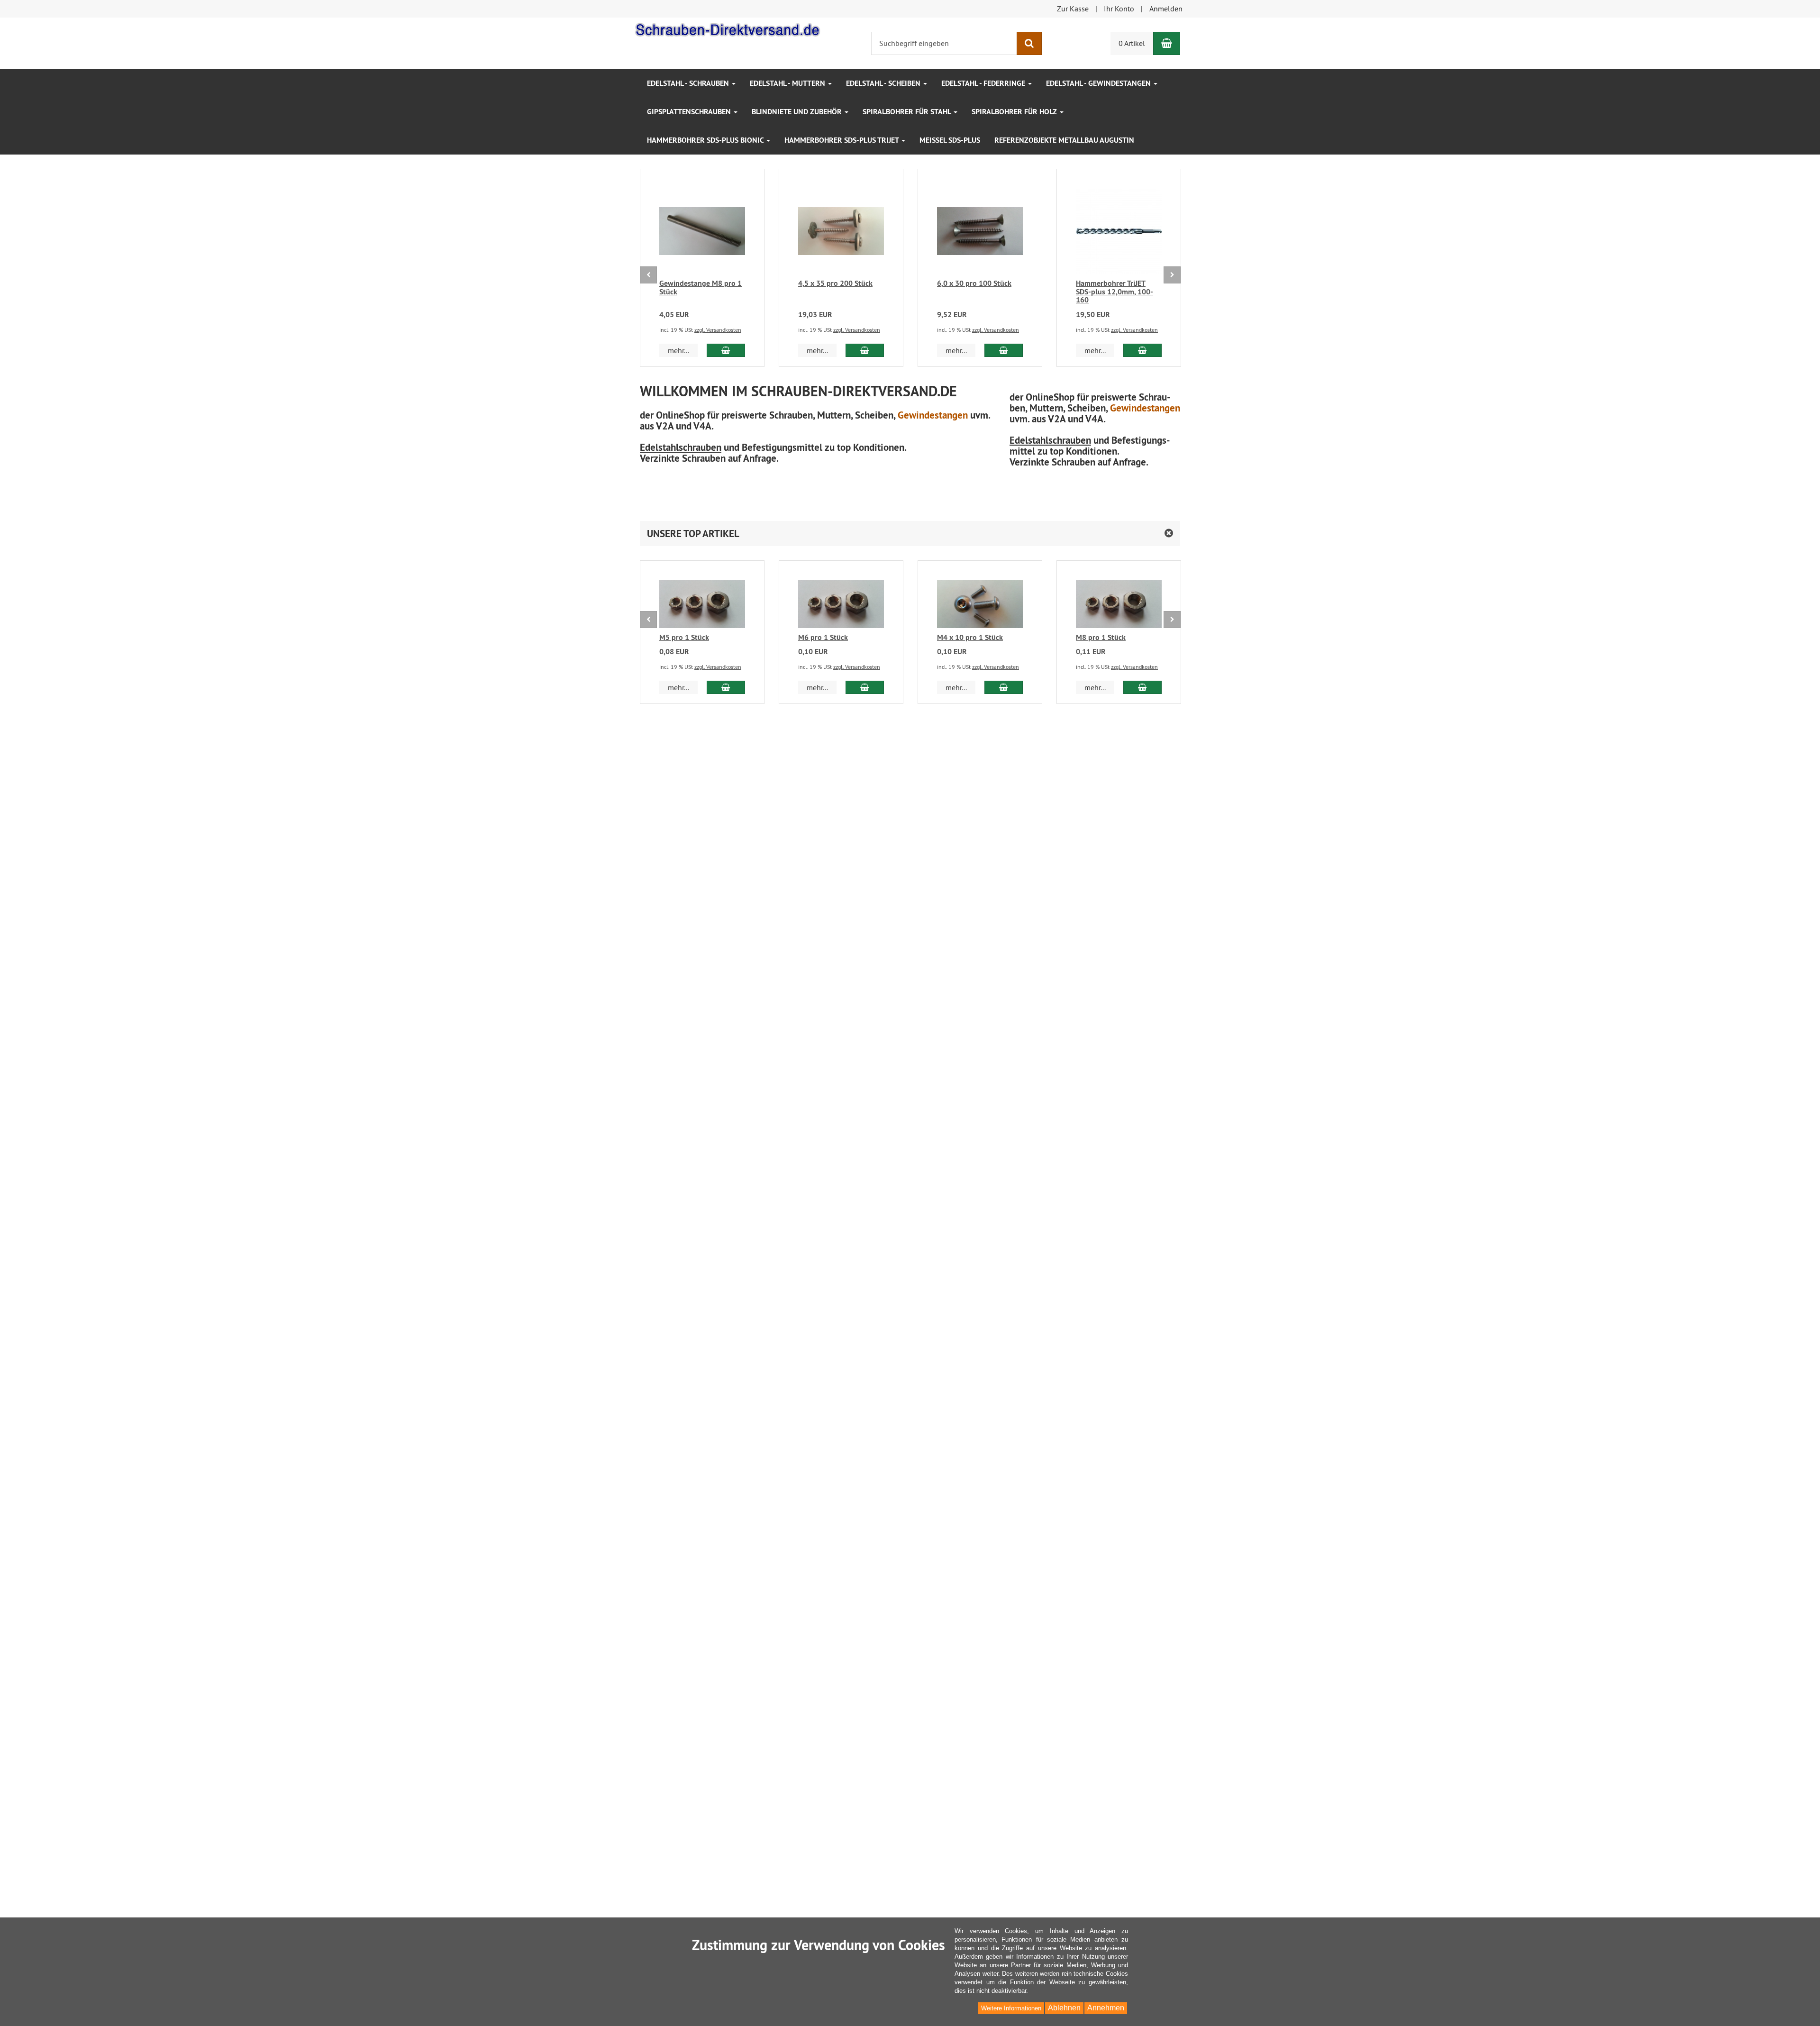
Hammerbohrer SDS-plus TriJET (842, 140)
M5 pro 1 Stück (684, 637)
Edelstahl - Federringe (984, 83)
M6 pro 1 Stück (823, 637)
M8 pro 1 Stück (1101, 637)
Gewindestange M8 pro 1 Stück (701, 287)
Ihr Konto (1119, 9)
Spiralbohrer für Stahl (908, 112)
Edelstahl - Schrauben (689, 83)
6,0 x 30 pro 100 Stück (974, 283)
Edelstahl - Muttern (788, 83)
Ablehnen (1064, 2008)
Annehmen (1106, 2008)
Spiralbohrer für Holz (1015, 112)
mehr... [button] (678, 350)
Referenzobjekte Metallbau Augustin (1064, 140)
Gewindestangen (933, 415)
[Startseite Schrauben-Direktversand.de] (728, 28)
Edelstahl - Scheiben (884, 83)
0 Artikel (1132, 43)
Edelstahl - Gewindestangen (1099, 83)
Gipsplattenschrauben (690, 112)
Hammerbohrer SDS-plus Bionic (706, 140)
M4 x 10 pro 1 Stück (970, 637)
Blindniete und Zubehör (798, 112)
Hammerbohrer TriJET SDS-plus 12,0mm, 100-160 (1115, 292)
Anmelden (1166, 9)
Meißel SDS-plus (950, 140)
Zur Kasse (1073, 9)
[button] (910, 534)
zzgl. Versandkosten (718, 330)
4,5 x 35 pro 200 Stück (835, 283)
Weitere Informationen (1011, 2008)
